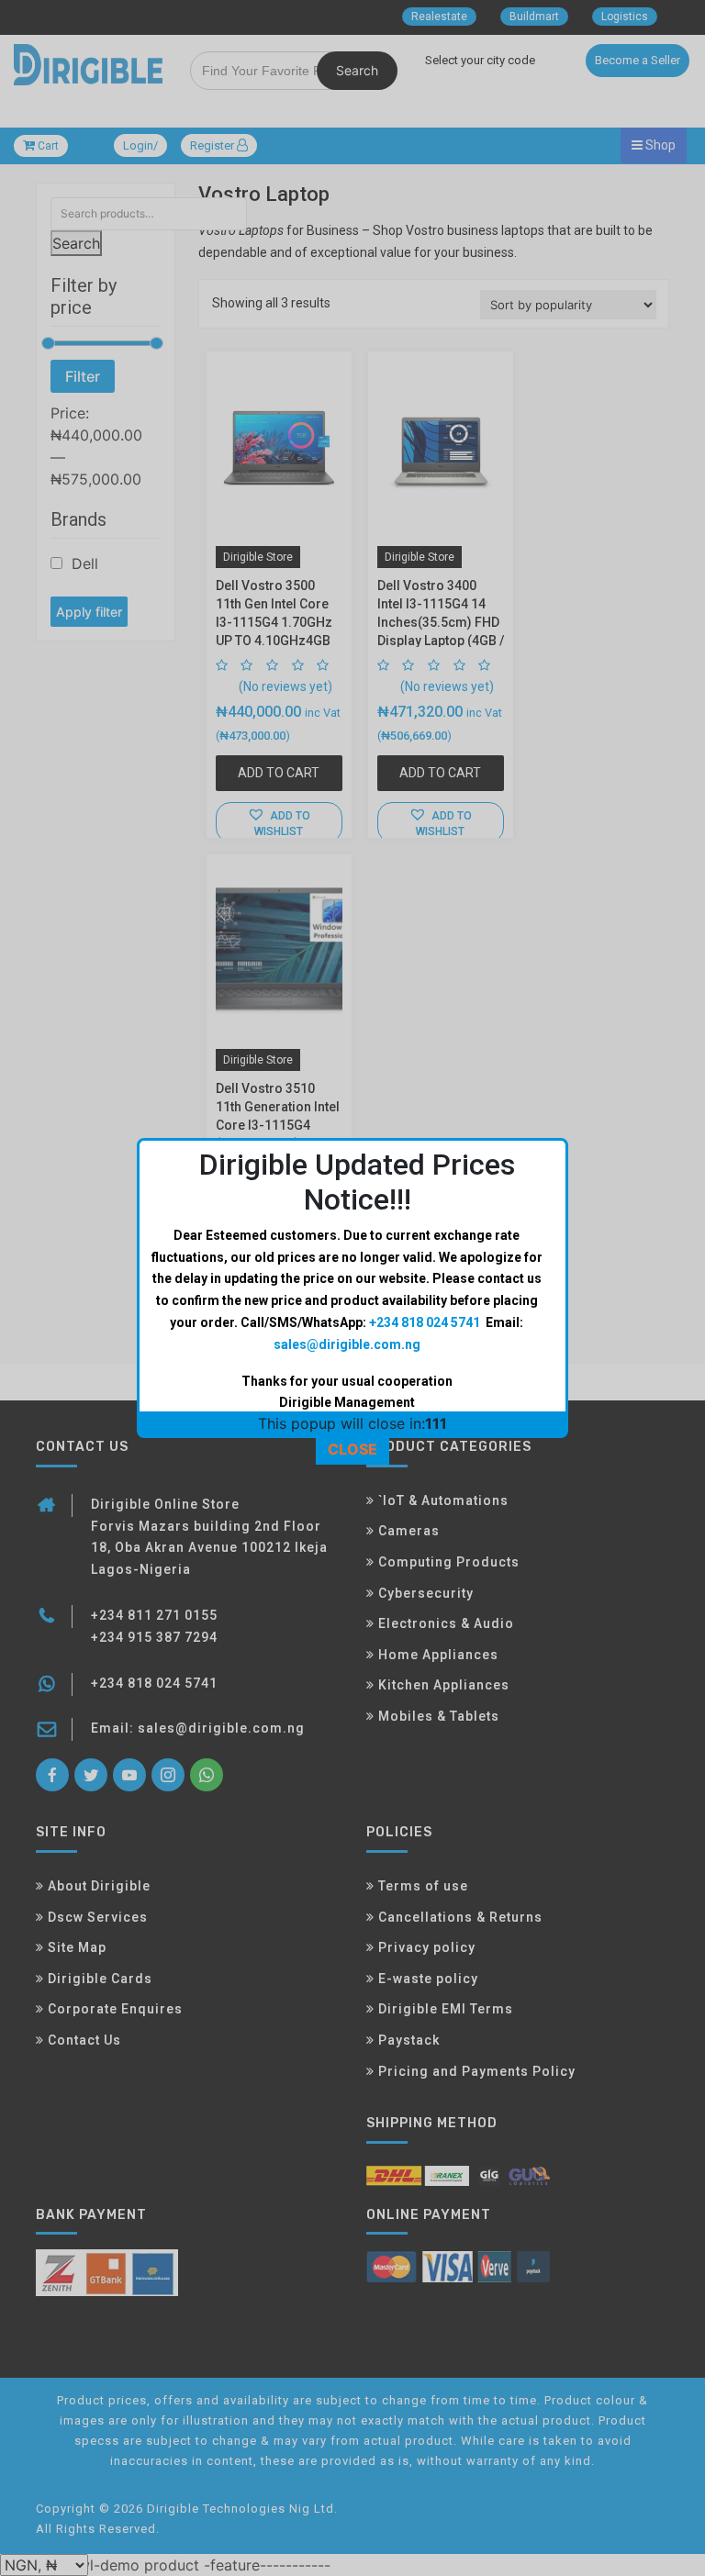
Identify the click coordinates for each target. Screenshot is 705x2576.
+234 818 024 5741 (425, 1322)
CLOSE (352, 1449)
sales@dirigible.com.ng (347, 1344)
